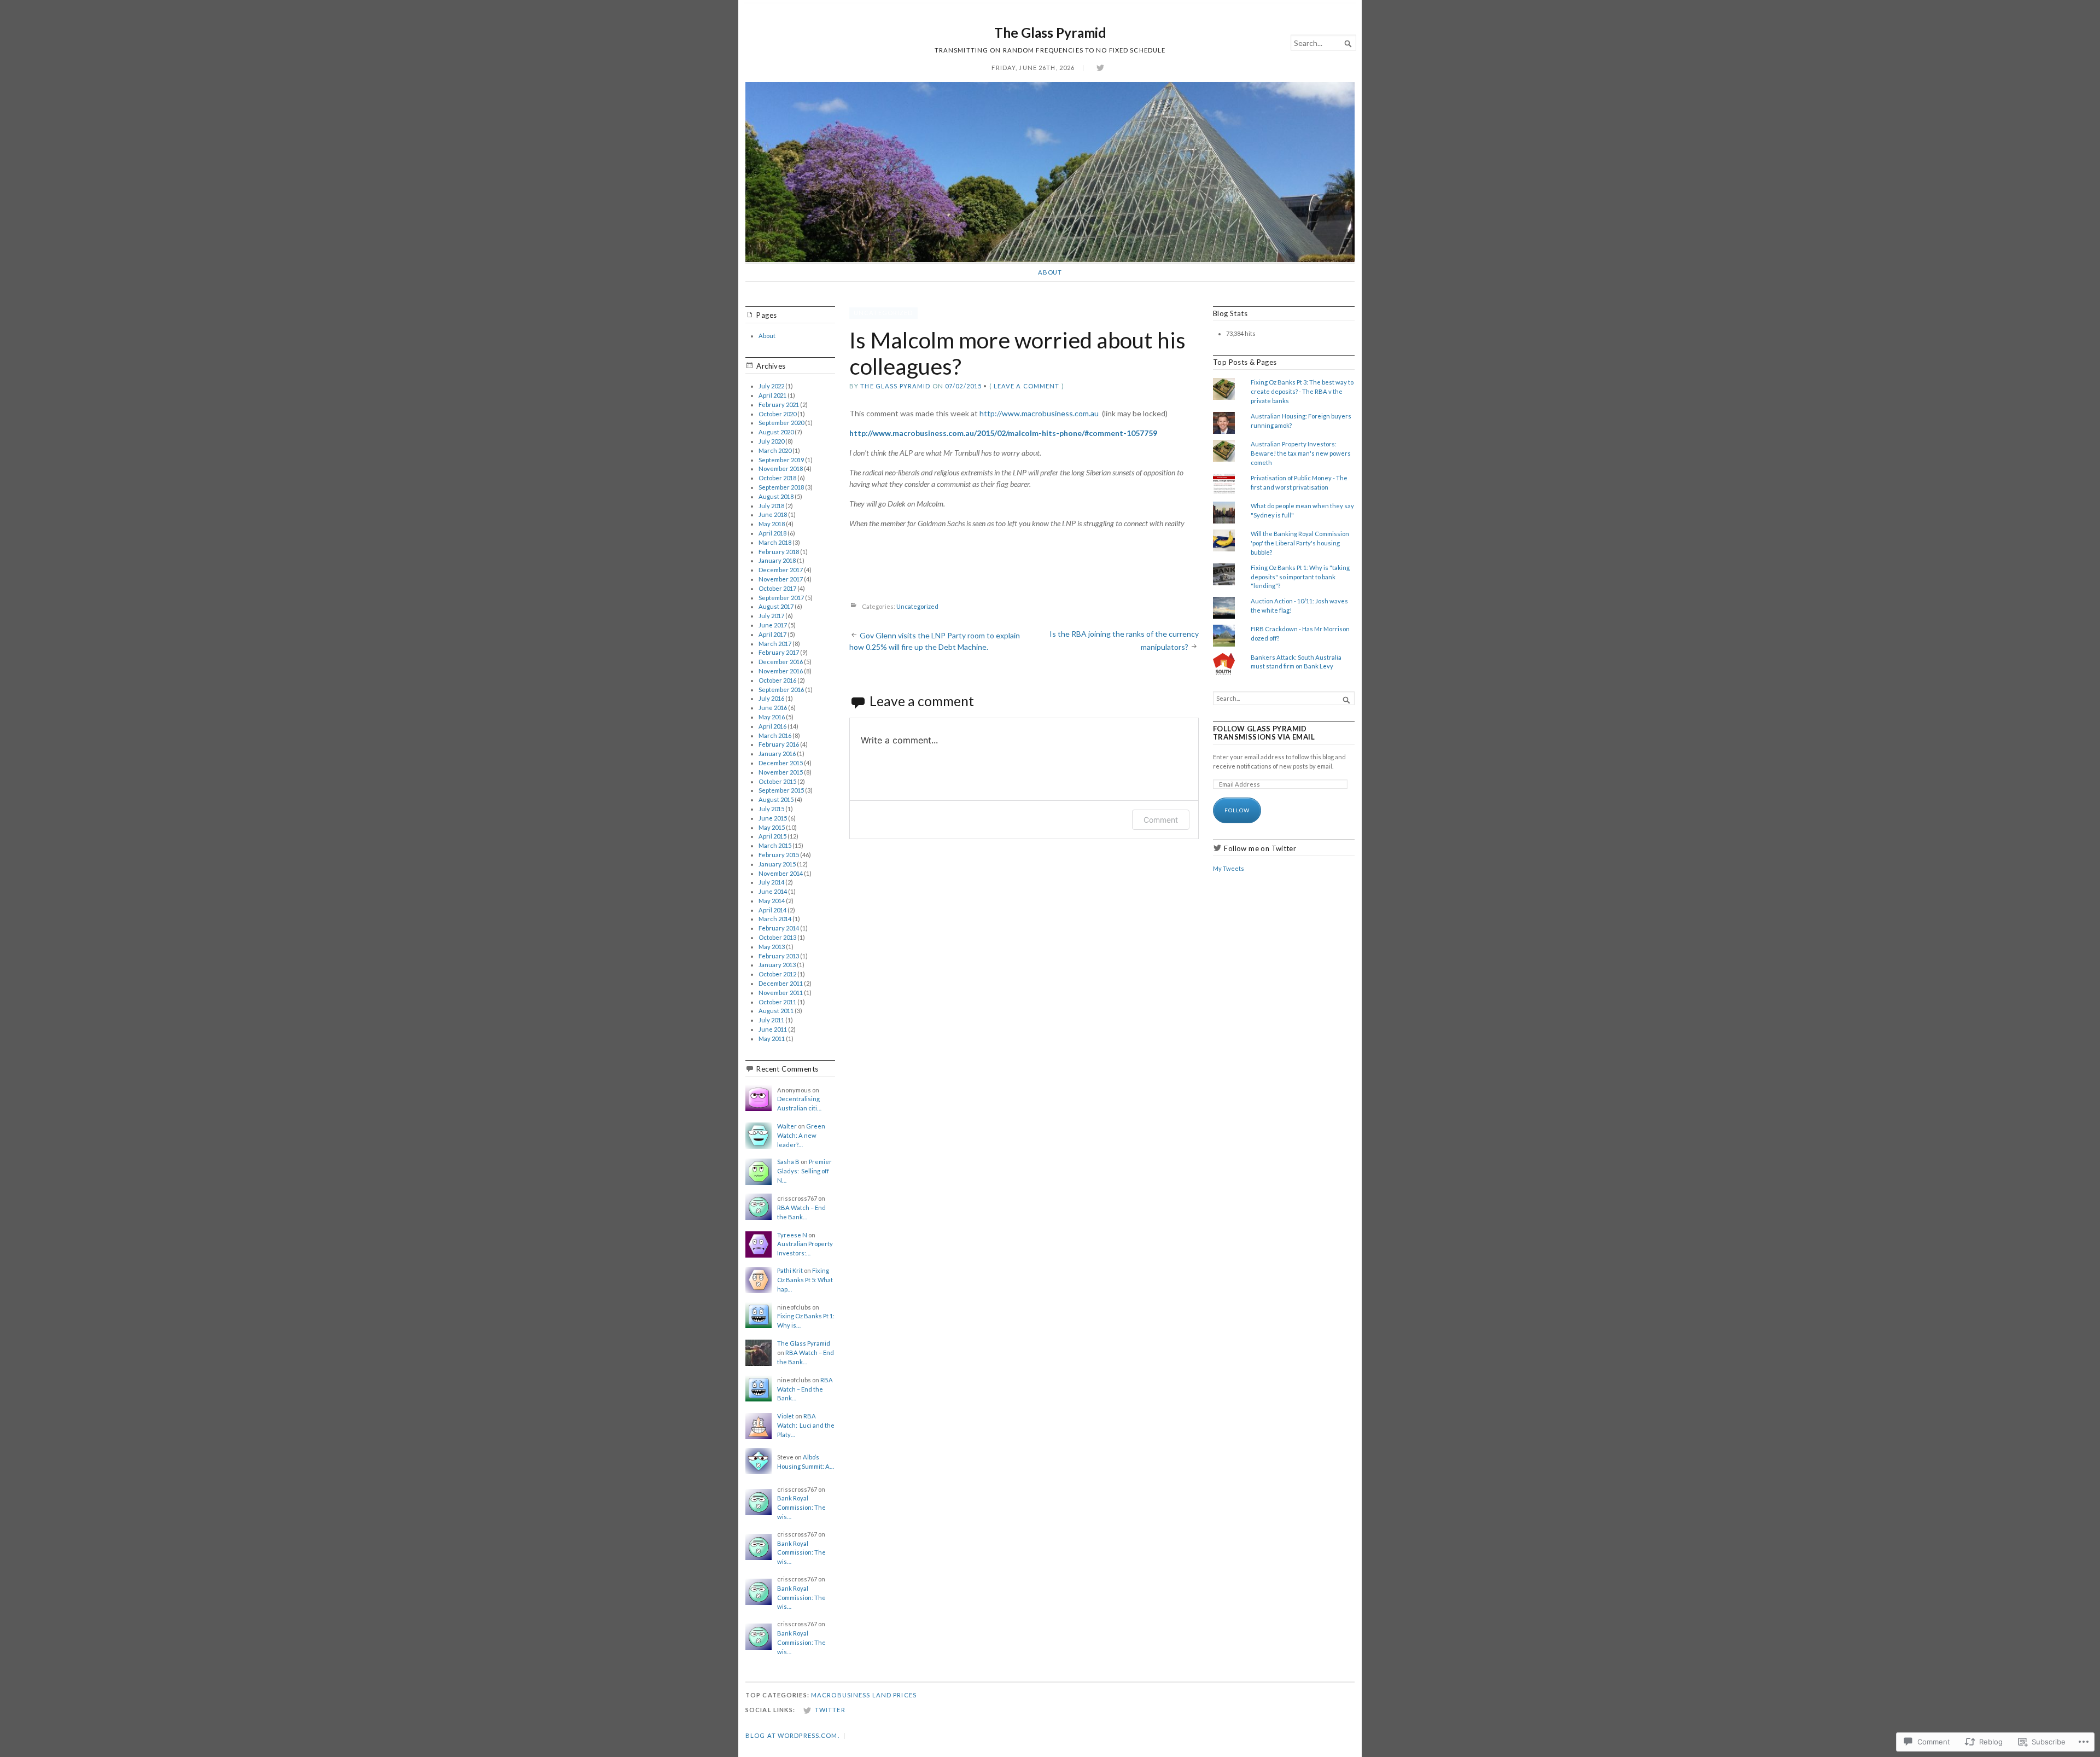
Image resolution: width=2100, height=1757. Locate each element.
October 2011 (777, 1002)
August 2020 (776, 432)
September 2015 (781, 790)
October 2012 (777, 974)
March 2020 (775, 450)
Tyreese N (792, 1235)
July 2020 (771, 441)
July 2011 (771, 1020)
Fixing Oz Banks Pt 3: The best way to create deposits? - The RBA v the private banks (1302, 391)
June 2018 (773, 514)
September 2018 (781, 487)
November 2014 (781, 873)
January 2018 (777, 560)
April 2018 (772, 533)
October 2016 (777, 680)
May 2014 (772, 901)
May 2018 (772, 524)
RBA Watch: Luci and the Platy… (806, 1425)
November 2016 (781, 671)
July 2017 (771, 616)
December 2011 (781, 983)
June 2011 (773, 1029)
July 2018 (771, 506)
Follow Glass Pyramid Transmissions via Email (1264, 733)
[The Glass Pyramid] (1050, 172)
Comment (1161, 820)
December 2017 (781, 570)
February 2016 (779, 744)
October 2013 (777, 937)
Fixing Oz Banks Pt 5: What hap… (805, 1280)
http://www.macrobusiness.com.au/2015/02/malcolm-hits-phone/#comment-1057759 (1003, 433)
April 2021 (772, 395)
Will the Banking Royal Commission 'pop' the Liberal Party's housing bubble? (1300, 543)
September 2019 (781, 460)
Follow (1237, 810)
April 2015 (772, 836)
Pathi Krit (790, 1270)
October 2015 (777, 781)
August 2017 (776, 606)
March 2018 (775, 542)
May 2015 (772, 827)
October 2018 (777, 478)
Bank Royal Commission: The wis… (801, 1507)
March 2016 (775, 735)
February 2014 (779, 928)
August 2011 (776, 1011)
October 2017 (777, 588)
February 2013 (779, 956)
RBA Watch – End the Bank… (805, 1389)
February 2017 (779, 652)
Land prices (894, 1695)
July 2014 (771, 882)
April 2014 (772, 910)
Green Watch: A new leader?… (801, 1135)
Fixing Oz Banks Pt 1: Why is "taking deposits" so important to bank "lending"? (1300, 577)
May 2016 (772, 717)
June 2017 (773, 625)
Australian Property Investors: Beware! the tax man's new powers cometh (1301, 453)
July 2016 (771, 698)
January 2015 (777, 864)
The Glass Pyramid (1050, 33)
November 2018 (781, 469)
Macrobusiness (841, 1695)
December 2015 (781, 763)
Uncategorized (883, 313)
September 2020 (781, 423)
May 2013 (772, 947)
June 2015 (773, 818)
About (1050, 272)
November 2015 (781, 772)
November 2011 (781, 993)
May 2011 (772, 1039)
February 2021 (779, 405)
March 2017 (775, 644)
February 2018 (779, 552)
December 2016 (781, 662)
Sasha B (788, 1162)
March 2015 (775, 845)
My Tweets (1229, 868)
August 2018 (776, 496)
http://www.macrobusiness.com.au (1039, 413)
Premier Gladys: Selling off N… (804, 1171)
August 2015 (776, 799)
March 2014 (775, 919)
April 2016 (772, 726)
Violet (786, 1416)
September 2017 (781, 598)
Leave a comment (1027, 386)
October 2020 (777, 414)
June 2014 (773, 891)
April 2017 (772, 634)
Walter (787, 1126)
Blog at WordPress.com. (792, 1735)
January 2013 (777, 965)
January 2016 (777, 754)
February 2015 (779, 855)
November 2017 (781, 579)
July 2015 (771, 809)
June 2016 (773, 708)
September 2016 (781, 690)
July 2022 (771, 386)
